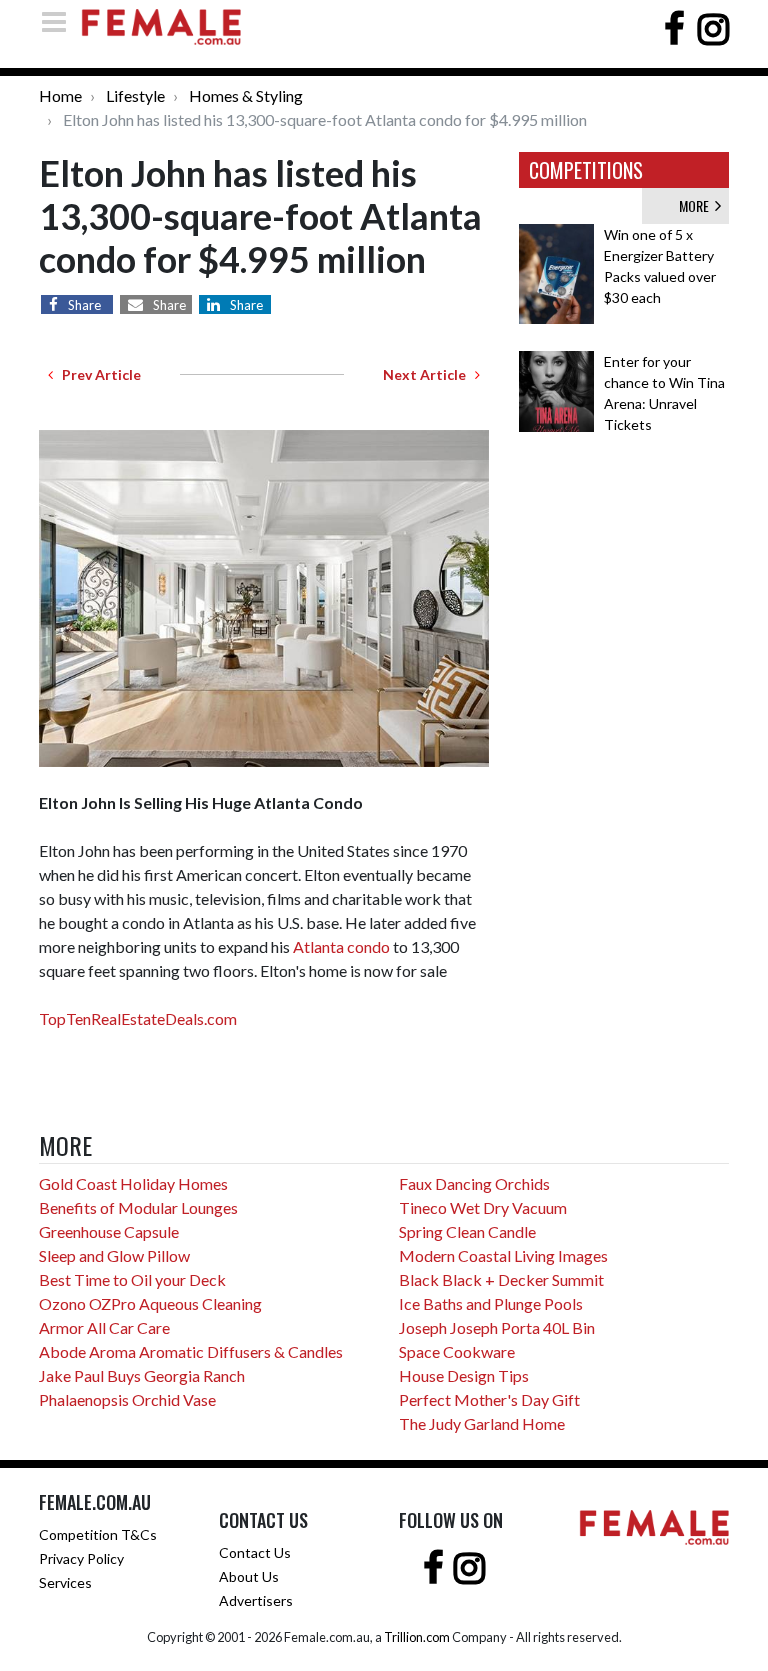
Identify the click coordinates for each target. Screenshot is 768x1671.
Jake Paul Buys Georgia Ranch (142, 1375)
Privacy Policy (81, 1558)
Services (65, 1582)
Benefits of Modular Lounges (138, 1207)
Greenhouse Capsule (109, 1231)
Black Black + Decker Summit (501, 1279)
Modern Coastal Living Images (503, 1255)
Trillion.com (417, 1637)
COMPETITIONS (586, 170)
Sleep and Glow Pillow (114, 1255)
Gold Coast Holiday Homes (133, 1183)
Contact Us (255, 1552)
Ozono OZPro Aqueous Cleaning (150, 1303)
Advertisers (256, 1600)
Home (60, 95)
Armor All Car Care (104, 1327)
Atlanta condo (341, 946)
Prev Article (97, 374)
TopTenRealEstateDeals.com (138, 1018)
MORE (697, 205)
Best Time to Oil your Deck (132, 1279)
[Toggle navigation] (60, 21)
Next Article (429, 374)
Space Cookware (457, 1351)
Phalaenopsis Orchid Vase (127, 1399)
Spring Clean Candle (467, 1231)
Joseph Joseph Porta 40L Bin (497, 1327)
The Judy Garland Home (482, 1423)
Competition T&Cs (98, 1534)
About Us (249, 1576)
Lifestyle (135, 95)
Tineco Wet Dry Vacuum (483, 1207)
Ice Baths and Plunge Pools (491, 1303)
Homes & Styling (246, 95)
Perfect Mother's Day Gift (489, 1399)
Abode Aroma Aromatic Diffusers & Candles (191, 1351)
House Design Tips (464, 1375)
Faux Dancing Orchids (474, 1183)
